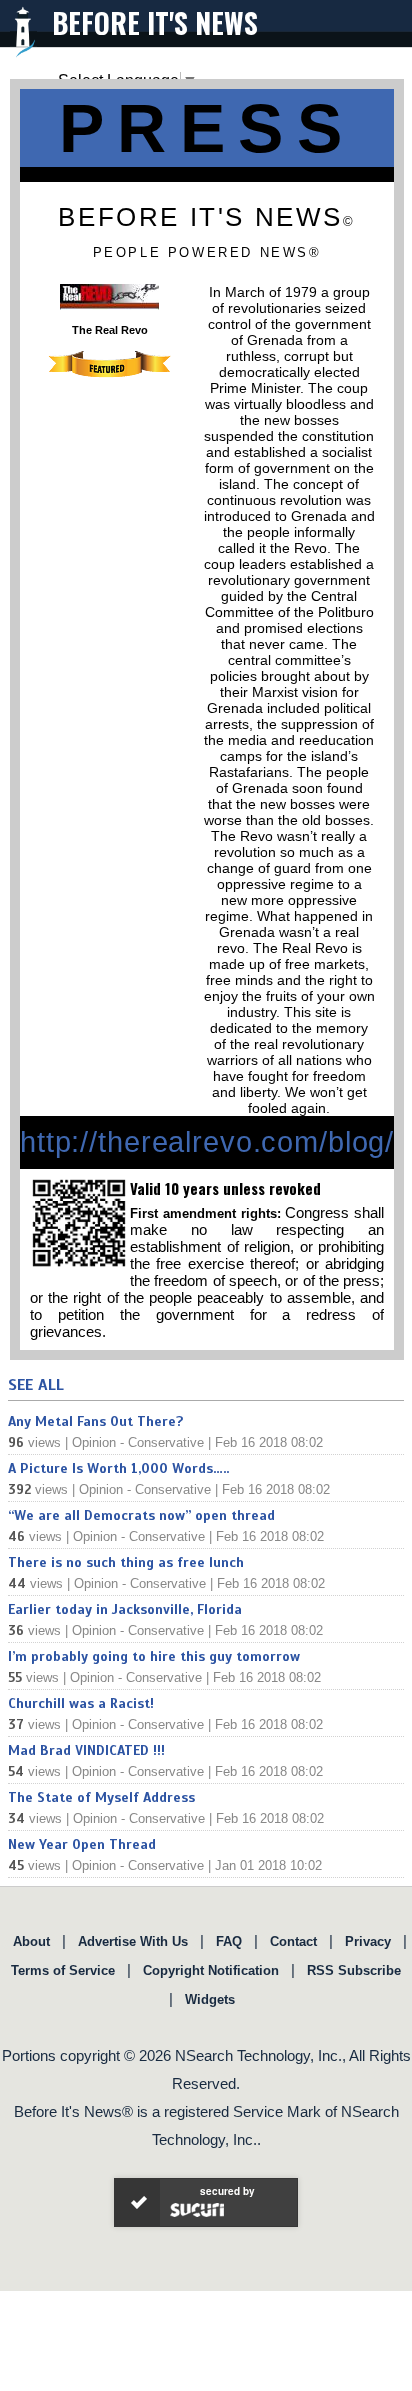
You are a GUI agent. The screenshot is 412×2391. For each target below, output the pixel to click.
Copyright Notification (211, 1970)
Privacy (368, 1941)
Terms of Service (63, 1970)
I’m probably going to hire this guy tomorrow (154, 1656)
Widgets (210, 1999)
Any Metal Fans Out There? (95, 1421)
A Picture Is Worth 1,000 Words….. (118, 1468)
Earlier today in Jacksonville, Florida (125, 1609)
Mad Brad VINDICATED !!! (86, 1750)
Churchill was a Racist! (81, 1703)
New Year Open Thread (82, 1844)
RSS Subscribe (354, 1970)
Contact (293, 1941)
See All (36, 1385)
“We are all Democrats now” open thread (141, 1515)
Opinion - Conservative (138, 1442)
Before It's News (155, 22)
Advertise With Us (133, 1941)
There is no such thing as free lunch (126, 1562)
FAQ (229, 1941)
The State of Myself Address (101, 1797)
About (31, 1941)
